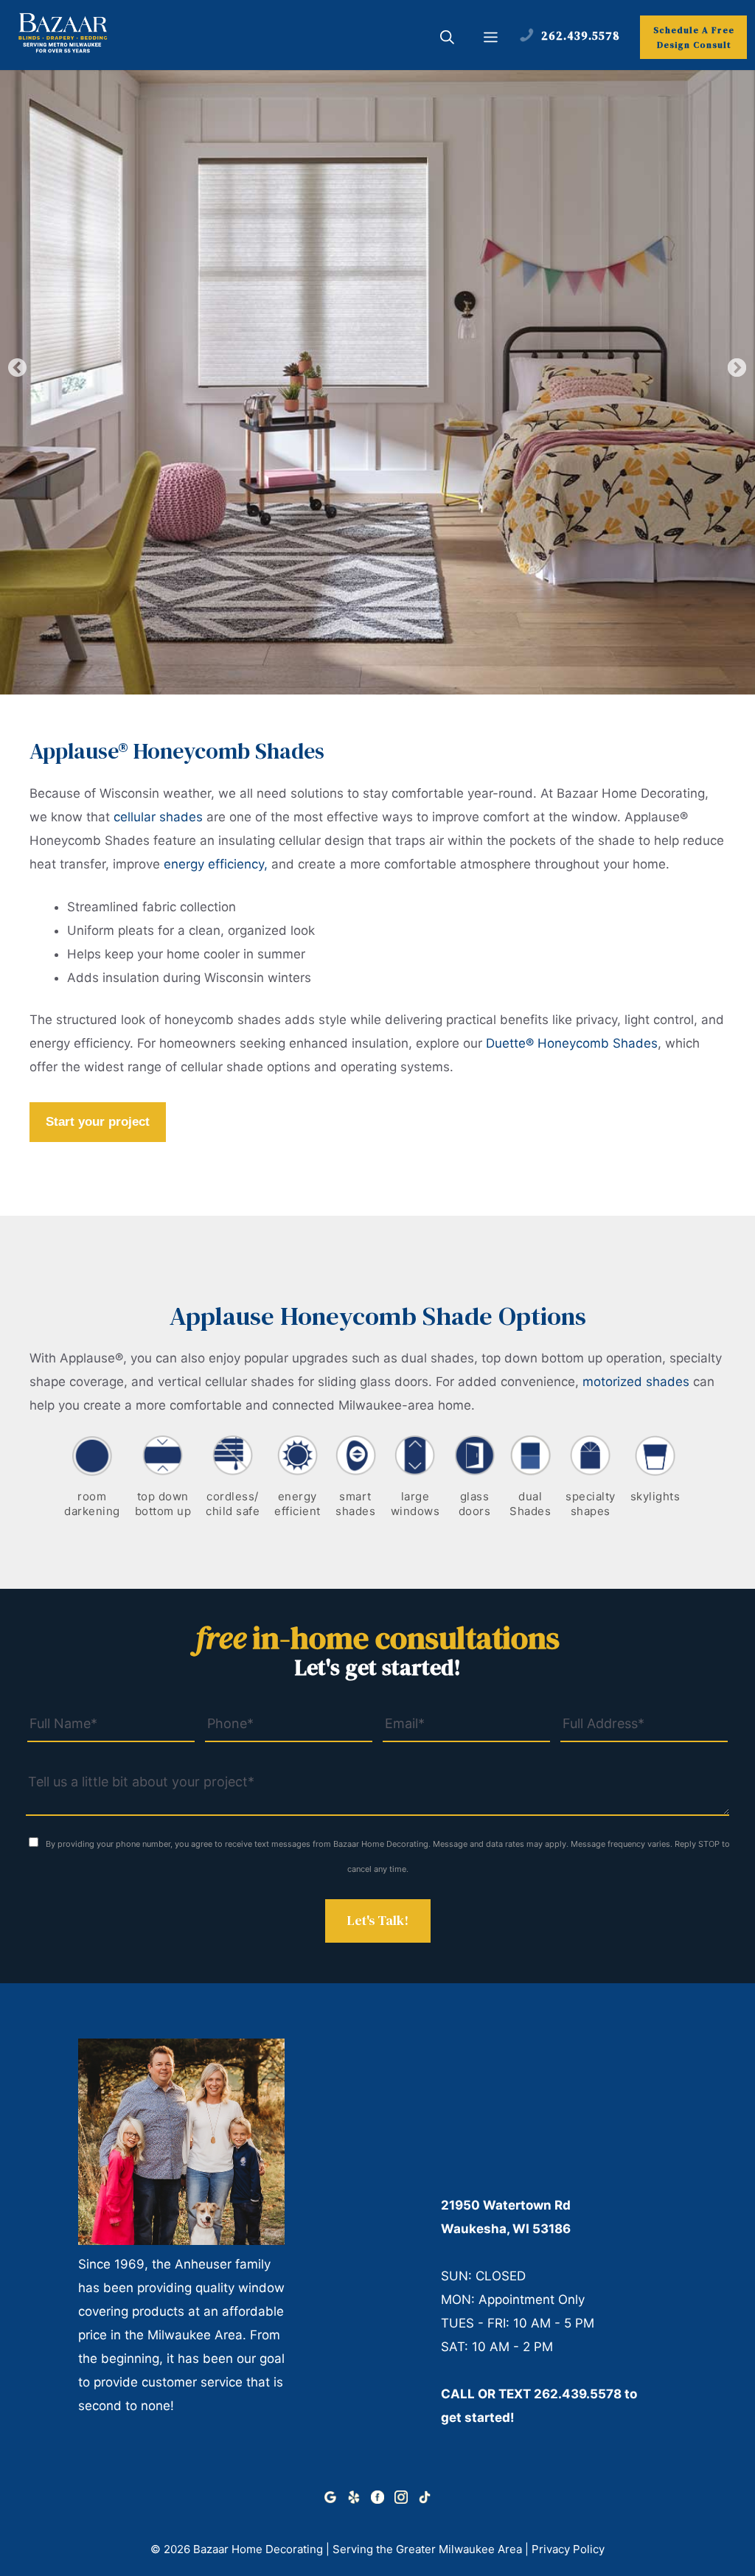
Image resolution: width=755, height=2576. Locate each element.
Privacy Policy (568, 2549)
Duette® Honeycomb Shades (572, 1043)
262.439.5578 (578, 2394)
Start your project (98, 1122)
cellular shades (158, 817)
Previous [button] (18, 368)
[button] (447, 39)
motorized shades (636, 1382)
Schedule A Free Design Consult (694, 38)
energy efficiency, (216, 864)
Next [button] (737, 368)
